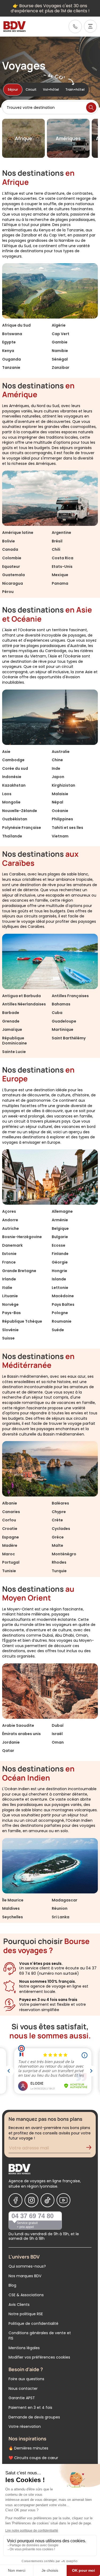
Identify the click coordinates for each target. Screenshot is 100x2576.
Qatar (8, 1751)
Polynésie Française (22, 828)
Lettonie (60, 1288)
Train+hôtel (75, 89)
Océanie (60, 811)
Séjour (13, 89)
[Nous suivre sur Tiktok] (47, 2200)
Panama (60, 583)
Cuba (57, 1013)
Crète (57, 1520)
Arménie (60, 1220)
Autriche (11, 1228)
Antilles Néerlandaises (24, 1004)
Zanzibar (61, 368)
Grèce (58, 1537)
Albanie (10, 1503)
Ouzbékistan (15, 819)
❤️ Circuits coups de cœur (33, 2458)
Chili (56, 549)
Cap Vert (61, 334)
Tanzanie (11, 368)
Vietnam (60, 836)
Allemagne (62, 1211)
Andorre (10, 1220)
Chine (57, 760)
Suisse (8, 1338)
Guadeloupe (64, 1021)
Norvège (10, 1304)
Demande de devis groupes (34, 2417)
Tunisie (9, 1571)
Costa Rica (63, 558)
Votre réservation (25, 2426)
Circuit (31, 89)
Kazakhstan (14, 785)
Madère (10, 1545)
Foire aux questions (26, 2379)
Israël (57, 1734)
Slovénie (10, 1330)
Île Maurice (13, 1900)
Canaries (11, 1512)
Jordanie (11, 1742)
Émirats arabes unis (21, 1734)
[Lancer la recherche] (91, 108)
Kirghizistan (63, 785)
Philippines (62, 819)
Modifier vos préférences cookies (39, 2357)
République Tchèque (22, 1321)
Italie (7, 1288)
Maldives (11, 1908)
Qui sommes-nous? (27, 2266)
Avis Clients (19, 2305)
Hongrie (59, 1271)
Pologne (60, 1313)
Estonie (9, 1254)
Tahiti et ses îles (67, 828)
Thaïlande (12, 836)
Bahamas (61, 1004)
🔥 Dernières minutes (28, 2448)
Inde (56, 768)
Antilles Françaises (70, 996)
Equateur (11, 567)
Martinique (63, 1029)
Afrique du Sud (16, 325)
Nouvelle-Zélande (20, 811)
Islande (59, 1279)
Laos (7, 794)
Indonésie (12, 777)
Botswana (12, 334)
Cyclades (61, 1529)
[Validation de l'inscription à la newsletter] (91, 2149)
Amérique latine (18, 533)
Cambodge (13, 760)
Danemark (12, 1245)
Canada (10, 549)
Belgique (60, 1228)
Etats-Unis (62, 567)
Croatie (10, 1529)
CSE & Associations (26, 2295)
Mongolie (11, 802)
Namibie (60, 351)
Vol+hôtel (51, 89)
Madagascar (65, 1900)
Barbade (11, 1013)
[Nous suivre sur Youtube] (63, 2200)
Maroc (9, 1554)
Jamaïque (12, 1029)
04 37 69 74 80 (33, 2216)
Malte (57, 1545)
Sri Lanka (61, 1917)
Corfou (9, 1520)
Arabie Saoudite (18, 1725)
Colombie (12, 558)
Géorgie (60, 1262)
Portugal (11, 1562)
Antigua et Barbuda (21, 996)
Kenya (8, 351)
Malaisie (60, 794)
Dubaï (58, 1725)
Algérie (59, 325)
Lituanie (10, 1296)
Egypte (9, 342)
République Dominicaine (15, 1041)
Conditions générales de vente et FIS (40, 2336)
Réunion (60, 1908)
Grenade (11, 1021)
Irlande (9, 1279)
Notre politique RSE (26, 2314)
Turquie (59, 1571)
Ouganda (11, 359)
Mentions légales (24, 2348)
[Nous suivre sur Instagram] (31, 2200)
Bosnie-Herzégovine (22, 1237)
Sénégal (60, 359)
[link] (75, 26)
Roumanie (62, 1321)
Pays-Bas (11, 1313)
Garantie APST (22, 2398)
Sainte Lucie (14, 1052)
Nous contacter (23, 2389)
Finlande (60, 1254)
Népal (57, 802)
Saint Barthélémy (69, 1038)
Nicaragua (13, 583)
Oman (58, 1742)
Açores (9, 1211)
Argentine (61, 533)
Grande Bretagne (19, 1271)
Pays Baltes (63, 1304)
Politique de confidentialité (33, 2324)
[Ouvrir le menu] (90, 26)
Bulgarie (60, 1237)
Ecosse (59, 1245)
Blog (12, 2285)
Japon (58, 777)
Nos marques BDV (25, 2276)
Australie (61, 752)
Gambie (60, 342)
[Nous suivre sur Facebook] (15, 2200)
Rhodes (59, 1562)
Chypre (59, 1512)
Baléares (60, 1503)
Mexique (60, 575)
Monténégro (64, 1554)
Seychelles (13, 1917)
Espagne (11, 1537)
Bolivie (9, 541)
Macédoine (63, 1296)
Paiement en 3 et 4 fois (30, 2407)
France (9, 1262)
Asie (6, 752)
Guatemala (13, 575)
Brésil (57, 541)
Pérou (8, 592)
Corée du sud (15, 768)
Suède (58, 1330)
